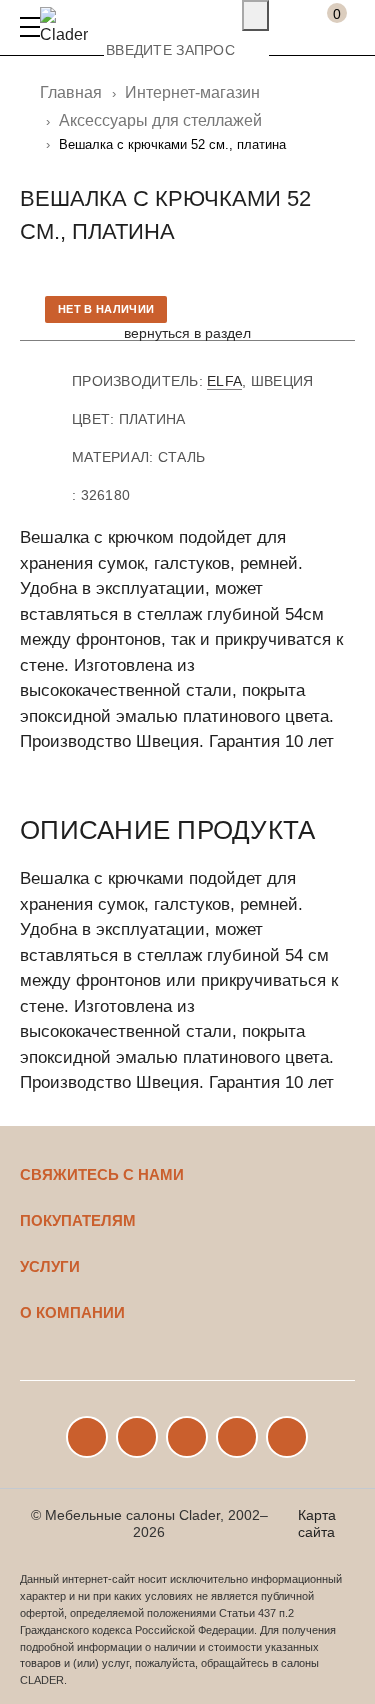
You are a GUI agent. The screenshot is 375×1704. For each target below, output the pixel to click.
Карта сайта (317, 1523)
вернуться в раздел (187, 333)
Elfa (224, 381)
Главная (71, 92)
